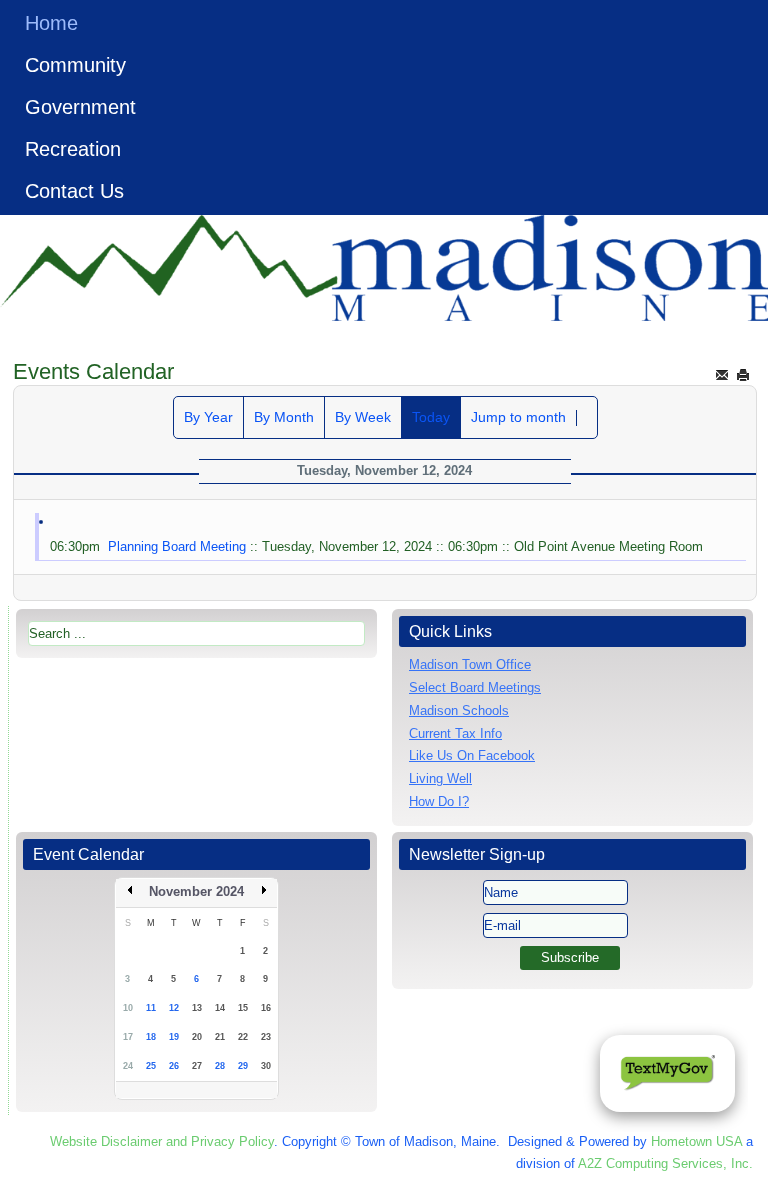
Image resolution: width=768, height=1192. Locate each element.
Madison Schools (459, 710)
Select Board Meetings (475, 687)
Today (431, 417)
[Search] (587, 418)
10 (128, 1008)
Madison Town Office (470, 664)
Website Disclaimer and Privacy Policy (162, 1141)
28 (220, 1066)
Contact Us (74, 191)
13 (197, 1008)
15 (243, 1008)
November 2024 (196, 891)
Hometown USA (696, 1141)
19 (174, 1037)
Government (80, 107)
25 (151, 1066)
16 (266, 1008)
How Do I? (439, 801)
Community (75, 65)
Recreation (73, 149)
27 (197, 1066)
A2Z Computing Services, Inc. (665, 1163)
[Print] (743, 374)
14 (220, 1008)
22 (243, 1037)
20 (197, 1037)
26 (174, 1066)
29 (243, 1066)
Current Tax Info (455, 733)
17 (128, 1037)
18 (151, 1037)
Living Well (440, 778)
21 (220, 1037)
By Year (208, 417)
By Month (284, 417)
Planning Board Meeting (177, 546)
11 (151, 1008)
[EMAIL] (722, 374)
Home (51, 23)
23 (266, 1037)
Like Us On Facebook (472, 755)
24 (128, 1066)
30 (266, 1066)
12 (174, 1008)
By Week (363, 417)
